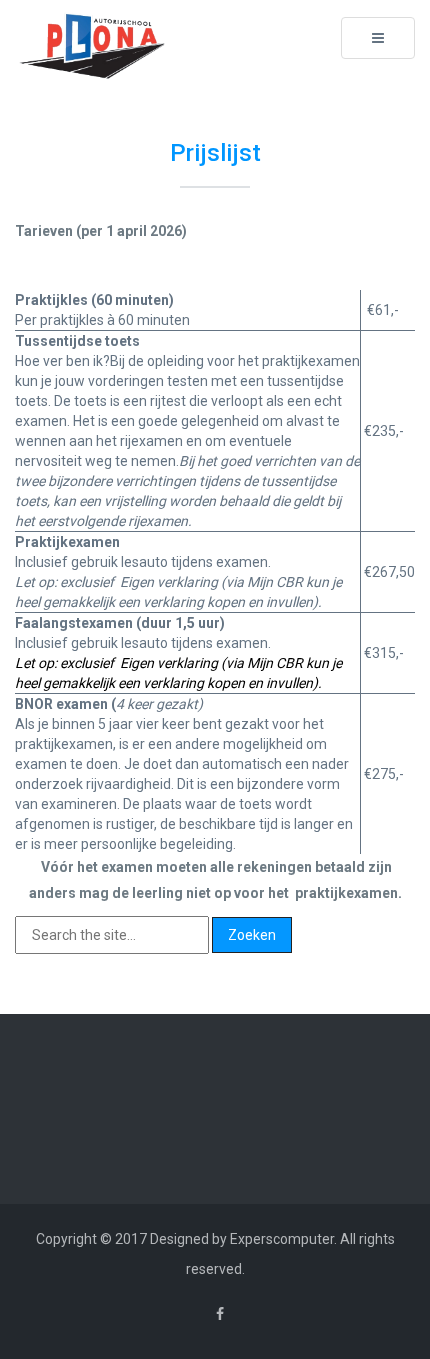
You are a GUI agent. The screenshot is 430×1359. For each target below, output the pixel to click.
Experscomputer (282, 1239)
